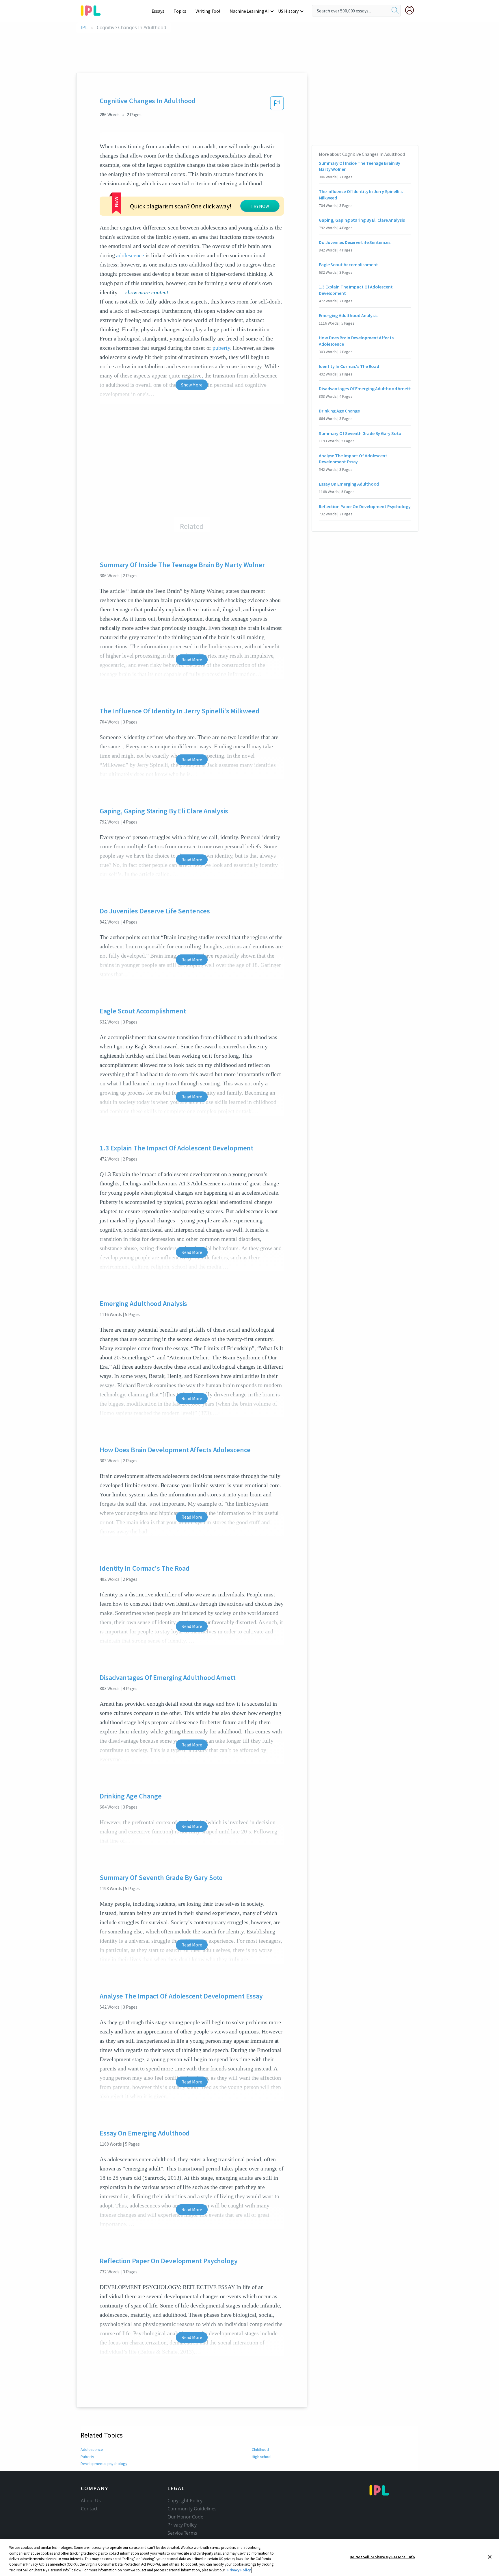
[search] (395, 11)
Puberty (87, 2457)
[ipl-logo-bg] (93, 10)
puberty (221, 348)
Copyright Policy (185, 2501)
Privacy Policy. (239, 2570)
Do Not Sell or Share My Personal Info (382, 2557)
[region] (249, 2558)
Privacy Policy (182, 2525)
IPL (84, 28)
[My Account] (412, 10)
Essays (158, 11)
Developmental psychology (104, 2464)
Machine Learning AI (249, 11)
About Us (91, 2501)
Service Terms (182, 2533)
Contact (89, 2509)
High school (262, 2457)
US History (288, 11)
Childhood (260, 2449)
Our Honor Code (185, 2517)
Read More (192, 660)
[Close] (490, 2557)
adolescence (130, 255)
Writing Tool (208, 11)
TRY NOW (260, 206)
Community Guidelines (192, 2509)
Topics (180, 11)
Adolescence (92, 2449)
